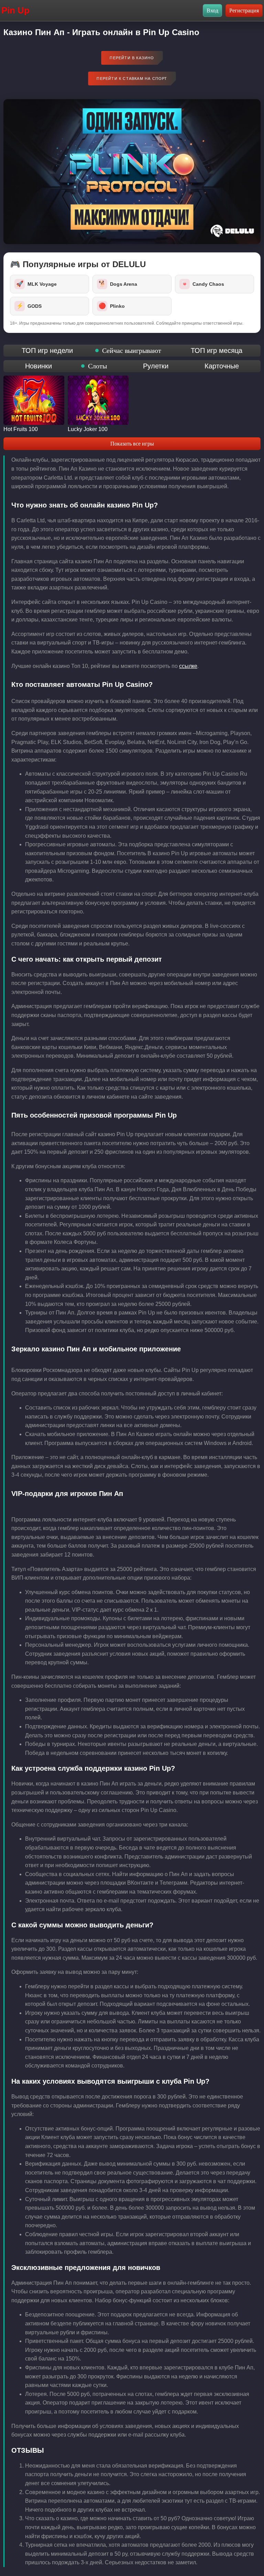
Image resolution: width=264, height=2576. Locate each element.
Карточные (222, 366)
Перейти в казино (132, 58)
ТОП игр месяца (217, 350)
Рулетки (156, 366)
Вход (212, 11)
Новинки (38, 366)
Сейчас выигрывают (132, 350)
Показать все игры (132, 444)
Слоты (97, 366)
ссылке (188, 666)
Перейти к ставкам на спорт (132, 78)
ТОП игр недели (47, 350)
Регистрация (244, 11)
